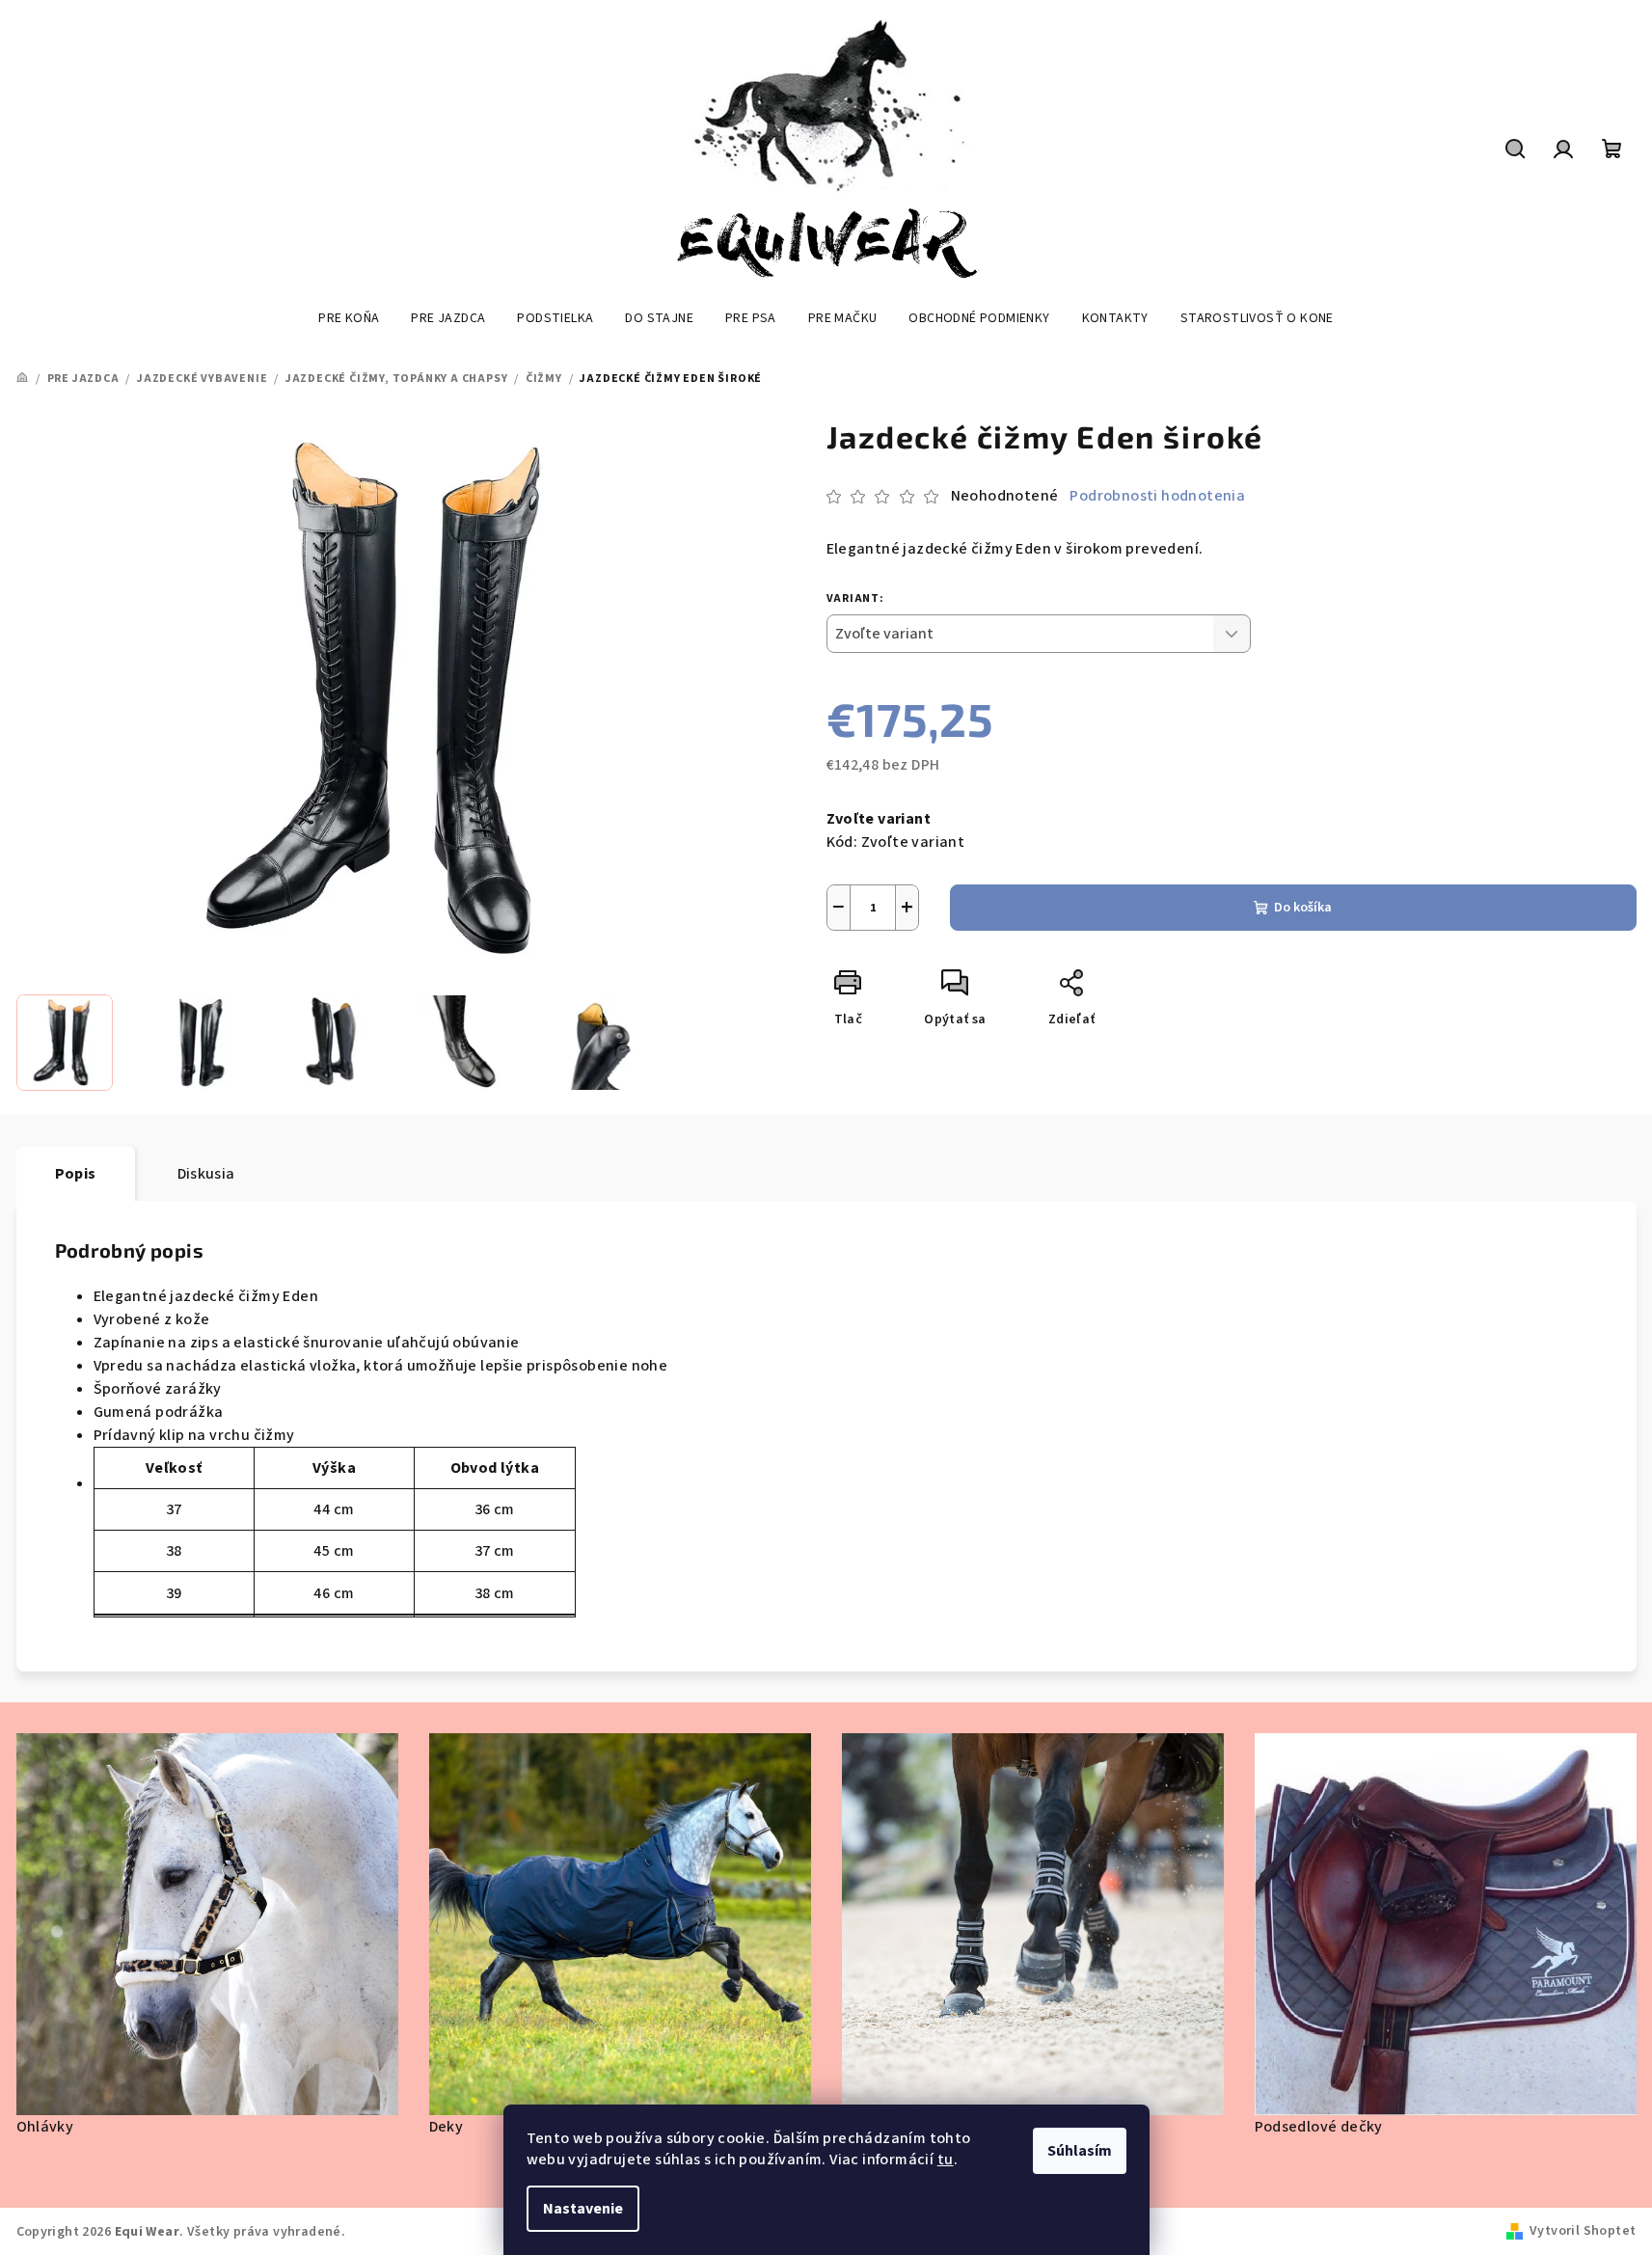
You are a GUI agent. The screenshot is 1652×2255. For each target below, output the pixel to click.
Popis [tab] (76, 1174)
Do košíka (1303, 908)
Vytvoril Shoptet (1583, 2231)
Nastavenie (583, 2209)
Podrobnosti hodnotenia (1157, 496)
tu (946, 2160)
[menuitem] (349, 318)
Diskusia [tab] (206, 1174)
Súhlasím (1080, 2151)
